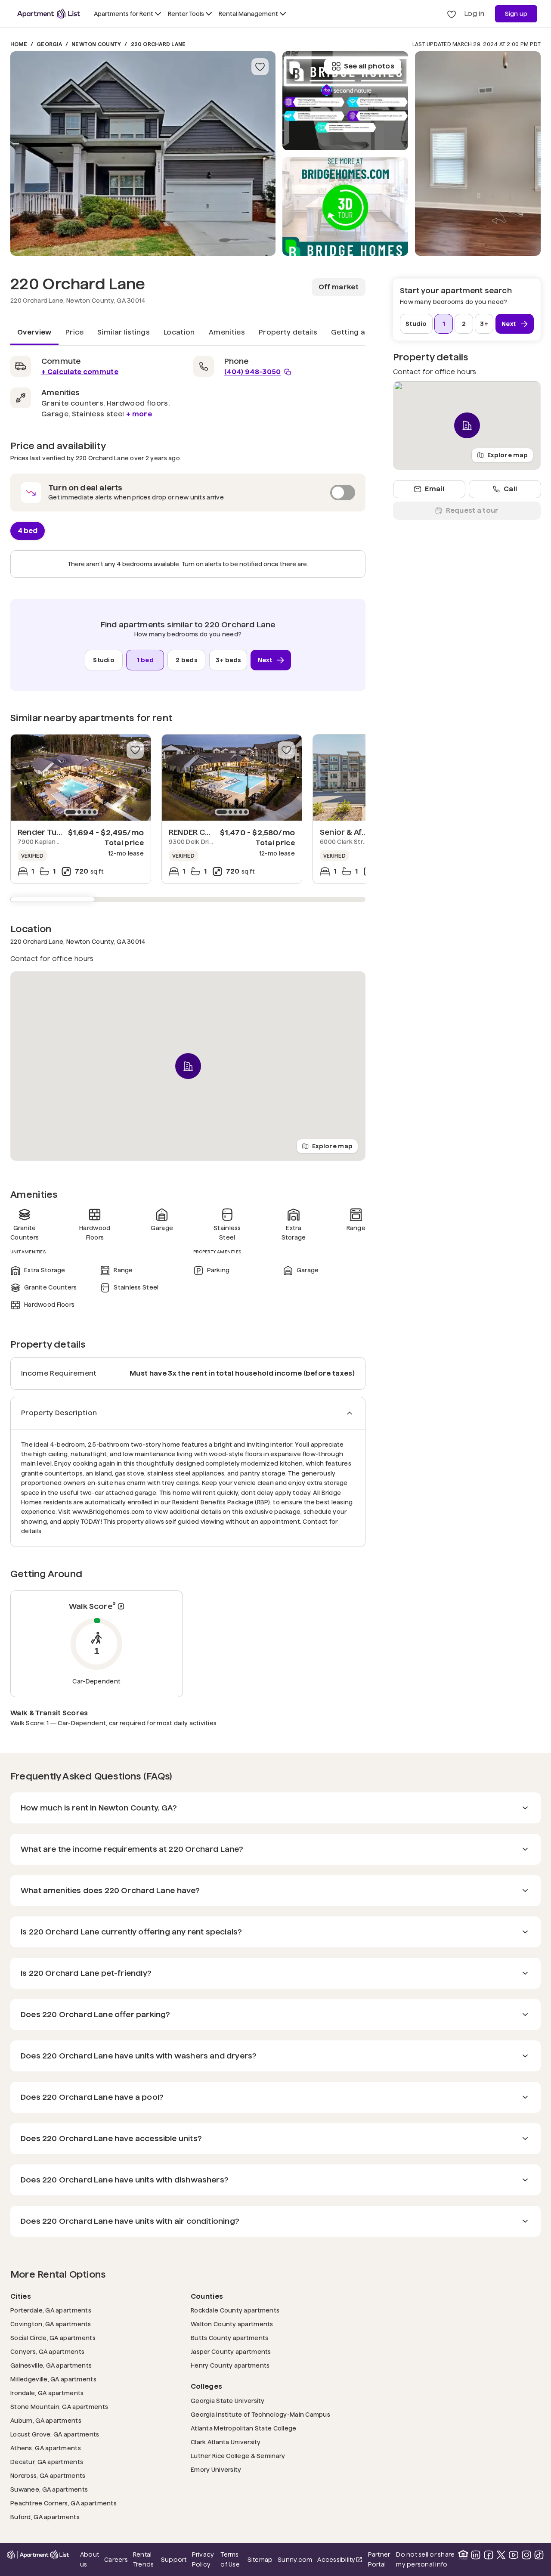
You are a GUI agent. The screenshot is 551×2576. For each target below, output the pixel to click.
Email (435, 489)
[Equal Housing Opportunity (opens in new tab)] (463, 2555)
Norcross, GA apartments (48, 2475)
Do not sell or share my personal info (425, 2559)
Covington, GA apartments (51, 2324)
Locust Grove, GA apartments (55, 2434)
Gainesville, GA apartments (51, 2365)
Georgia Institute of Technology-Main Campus (260, 2414)
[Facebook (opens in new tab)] (489, 2555)
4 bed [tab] (28, 530)
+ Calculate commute (80, 372)
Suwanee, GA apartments (49, 2489)
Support (174, 2559)
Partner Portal (380, 2559)
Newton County (96, 44)
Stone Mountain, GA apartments (59, 2407)
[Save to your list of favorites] (260, 67)
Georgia (49, 44)
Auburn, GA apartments (46, 2420)
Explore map (332, 1146)
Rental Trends (144, 2559)
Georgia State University (228, 2401)
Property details (288, 332)
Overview (34, 332)
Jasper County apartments (231, 2351)
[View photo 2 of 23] (345, 207)
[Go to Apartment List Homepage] (49, 14)
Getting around (359, 332)
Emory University (216, 2469)
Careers (116, 2560)
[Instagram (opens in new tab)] (526, 2555)
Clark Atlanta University (226, 2442)
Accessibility (340, 2560)
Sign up (516, 14)
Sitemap (260, 2560)
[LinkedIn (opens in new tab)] (476, 2555)
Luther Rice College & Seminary (238, 2456)
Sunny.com (295, 2559)
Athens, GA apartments (46, 2448)
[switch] (188, 493)
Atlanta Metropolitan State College (244, 2428)
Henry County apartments (230, 2365)
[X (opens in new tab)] (501, 2555)
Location (179, 332)
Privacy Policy (203, 2559)
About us (90, 2559)
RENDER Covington (204, 832)
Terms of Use (230, 2559)
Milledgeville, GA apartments (53, 2379)
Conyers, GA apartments (47, 2351)
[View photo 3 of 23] (345, 101)
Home (19, 44)
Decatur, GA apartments (47, 2462)
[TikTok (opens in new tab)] (539, 2555)
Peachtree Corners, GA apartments (63, 2503)
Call (510, 489)
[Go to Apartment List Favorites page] (452, 14)
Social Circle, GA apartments (53, 2338)
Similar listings (124, 332)
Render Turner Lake (55, 832)
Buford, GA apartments (45, 2517)
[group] (81, 778)
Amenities (227, 332)
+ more (139, 414)
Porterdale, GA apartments (51, 2310)
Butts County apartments (229, 2338)
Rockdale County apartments (235, 2310)
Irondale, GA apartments (47, 2393)
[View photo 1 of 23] (143, 153)
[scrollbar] (188, 899)
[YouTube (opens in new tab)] (514, 2555)
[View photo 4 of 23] (478, 153)
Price (75, 332)
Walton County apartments (232, 2324)
